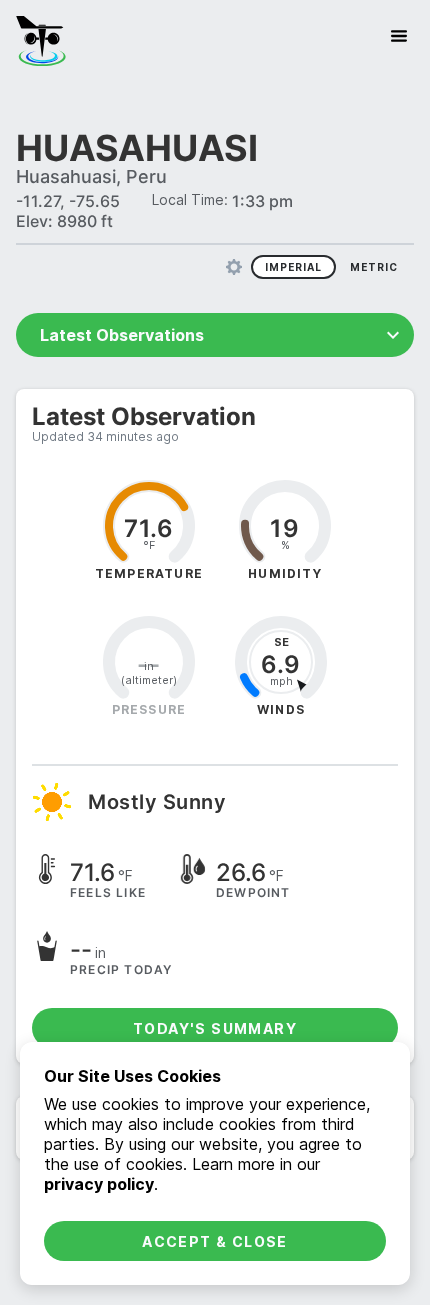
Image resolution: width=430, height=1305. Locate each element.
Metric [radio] (374, 267)
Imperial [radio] (293, 267)
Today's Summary (215, 1028)
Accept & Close (215, 1241)
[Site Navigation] (399, 36)
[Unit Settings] (234, 267)
